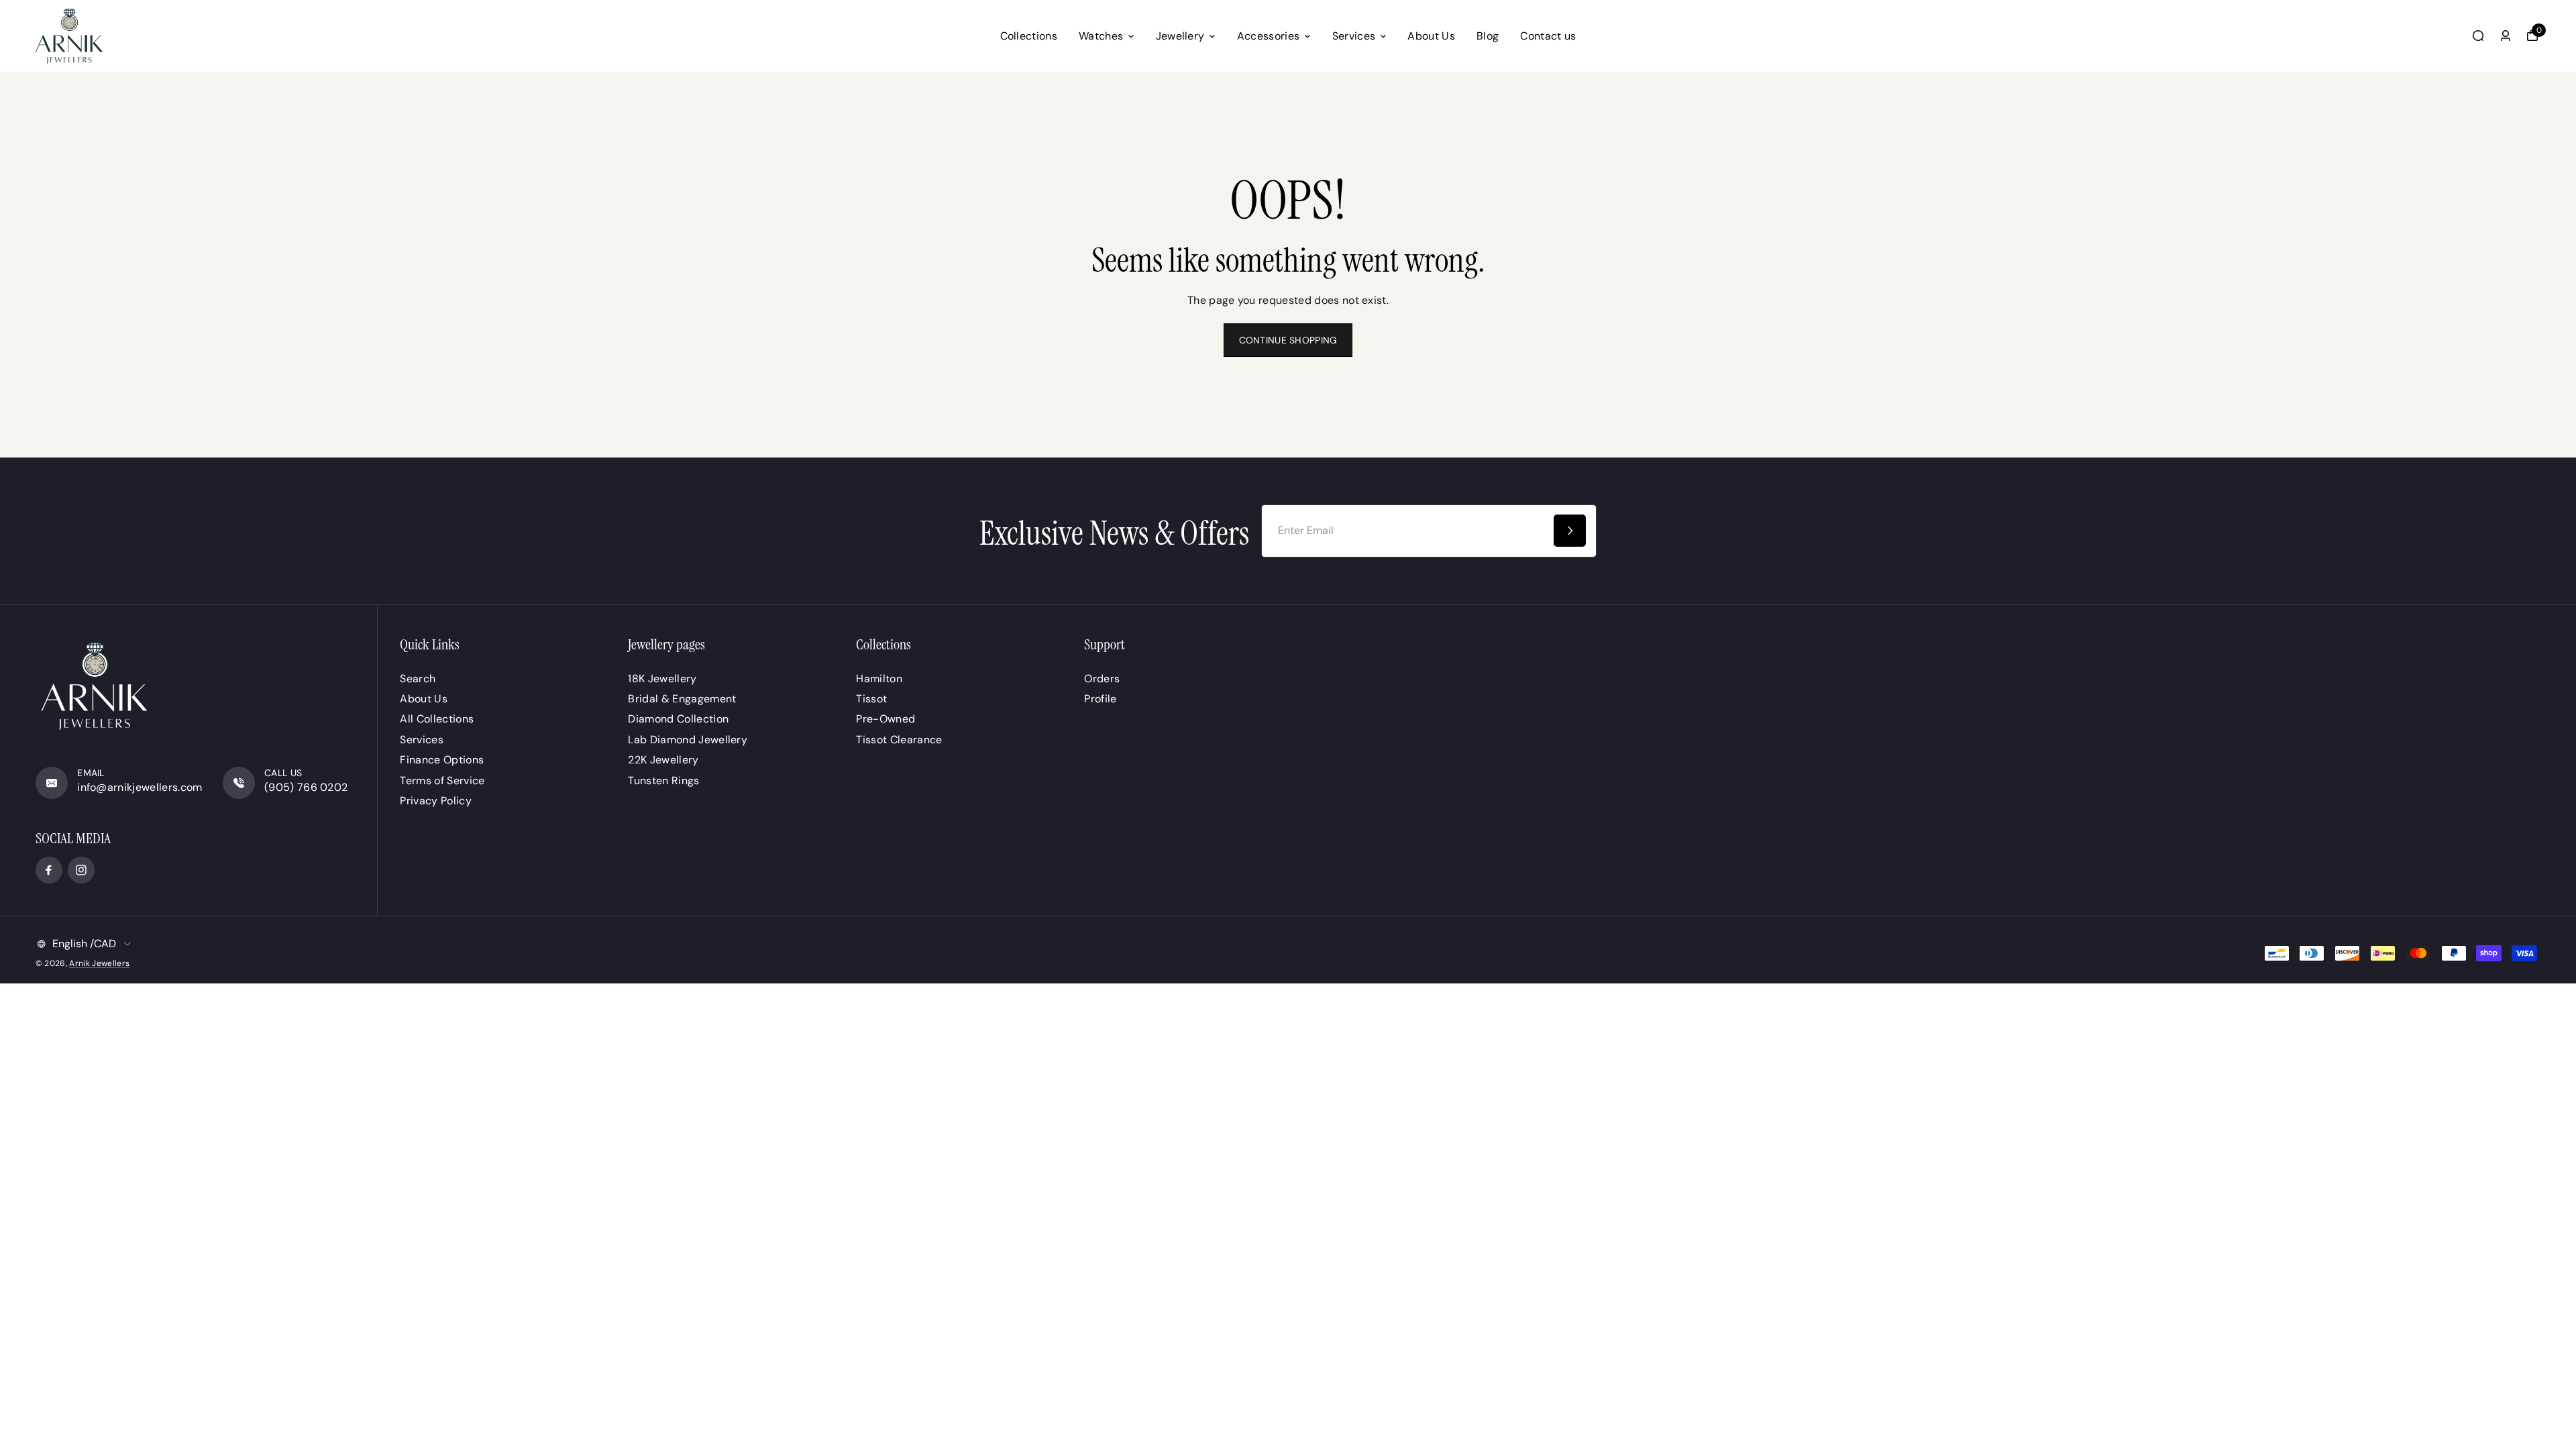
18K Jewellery (662, 679)
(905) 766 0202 (306, 787)
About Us (1431, 36)
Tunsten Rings (663, 781)
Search (418, 679)
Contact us (1548, 36)
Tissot (871, 699)
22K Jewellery (663, 760)
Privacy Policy (435, 801)
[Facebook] (49, 870)
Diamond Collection (678, 719)
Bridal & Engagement (682, 699)
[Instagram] (81, 870)
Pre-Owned (885, 719)
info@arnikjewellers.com (140, 787)
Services (1354, 36)
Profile (1100, 699)
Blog (1488, 36)
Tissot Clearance (899, 740)
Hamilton (879, 679)
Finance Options (442, 760)
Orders (1102, 679)
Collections (1029, 36)
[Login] (2506, 36)
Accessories (1269, 36)
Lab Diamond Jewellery (688, 740)
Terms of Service (442, 781)
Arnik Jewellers (99, 963)
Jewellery (1180, 36)
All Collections (437, 719)
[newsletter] (1570, 531)
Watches (1101, 36)
